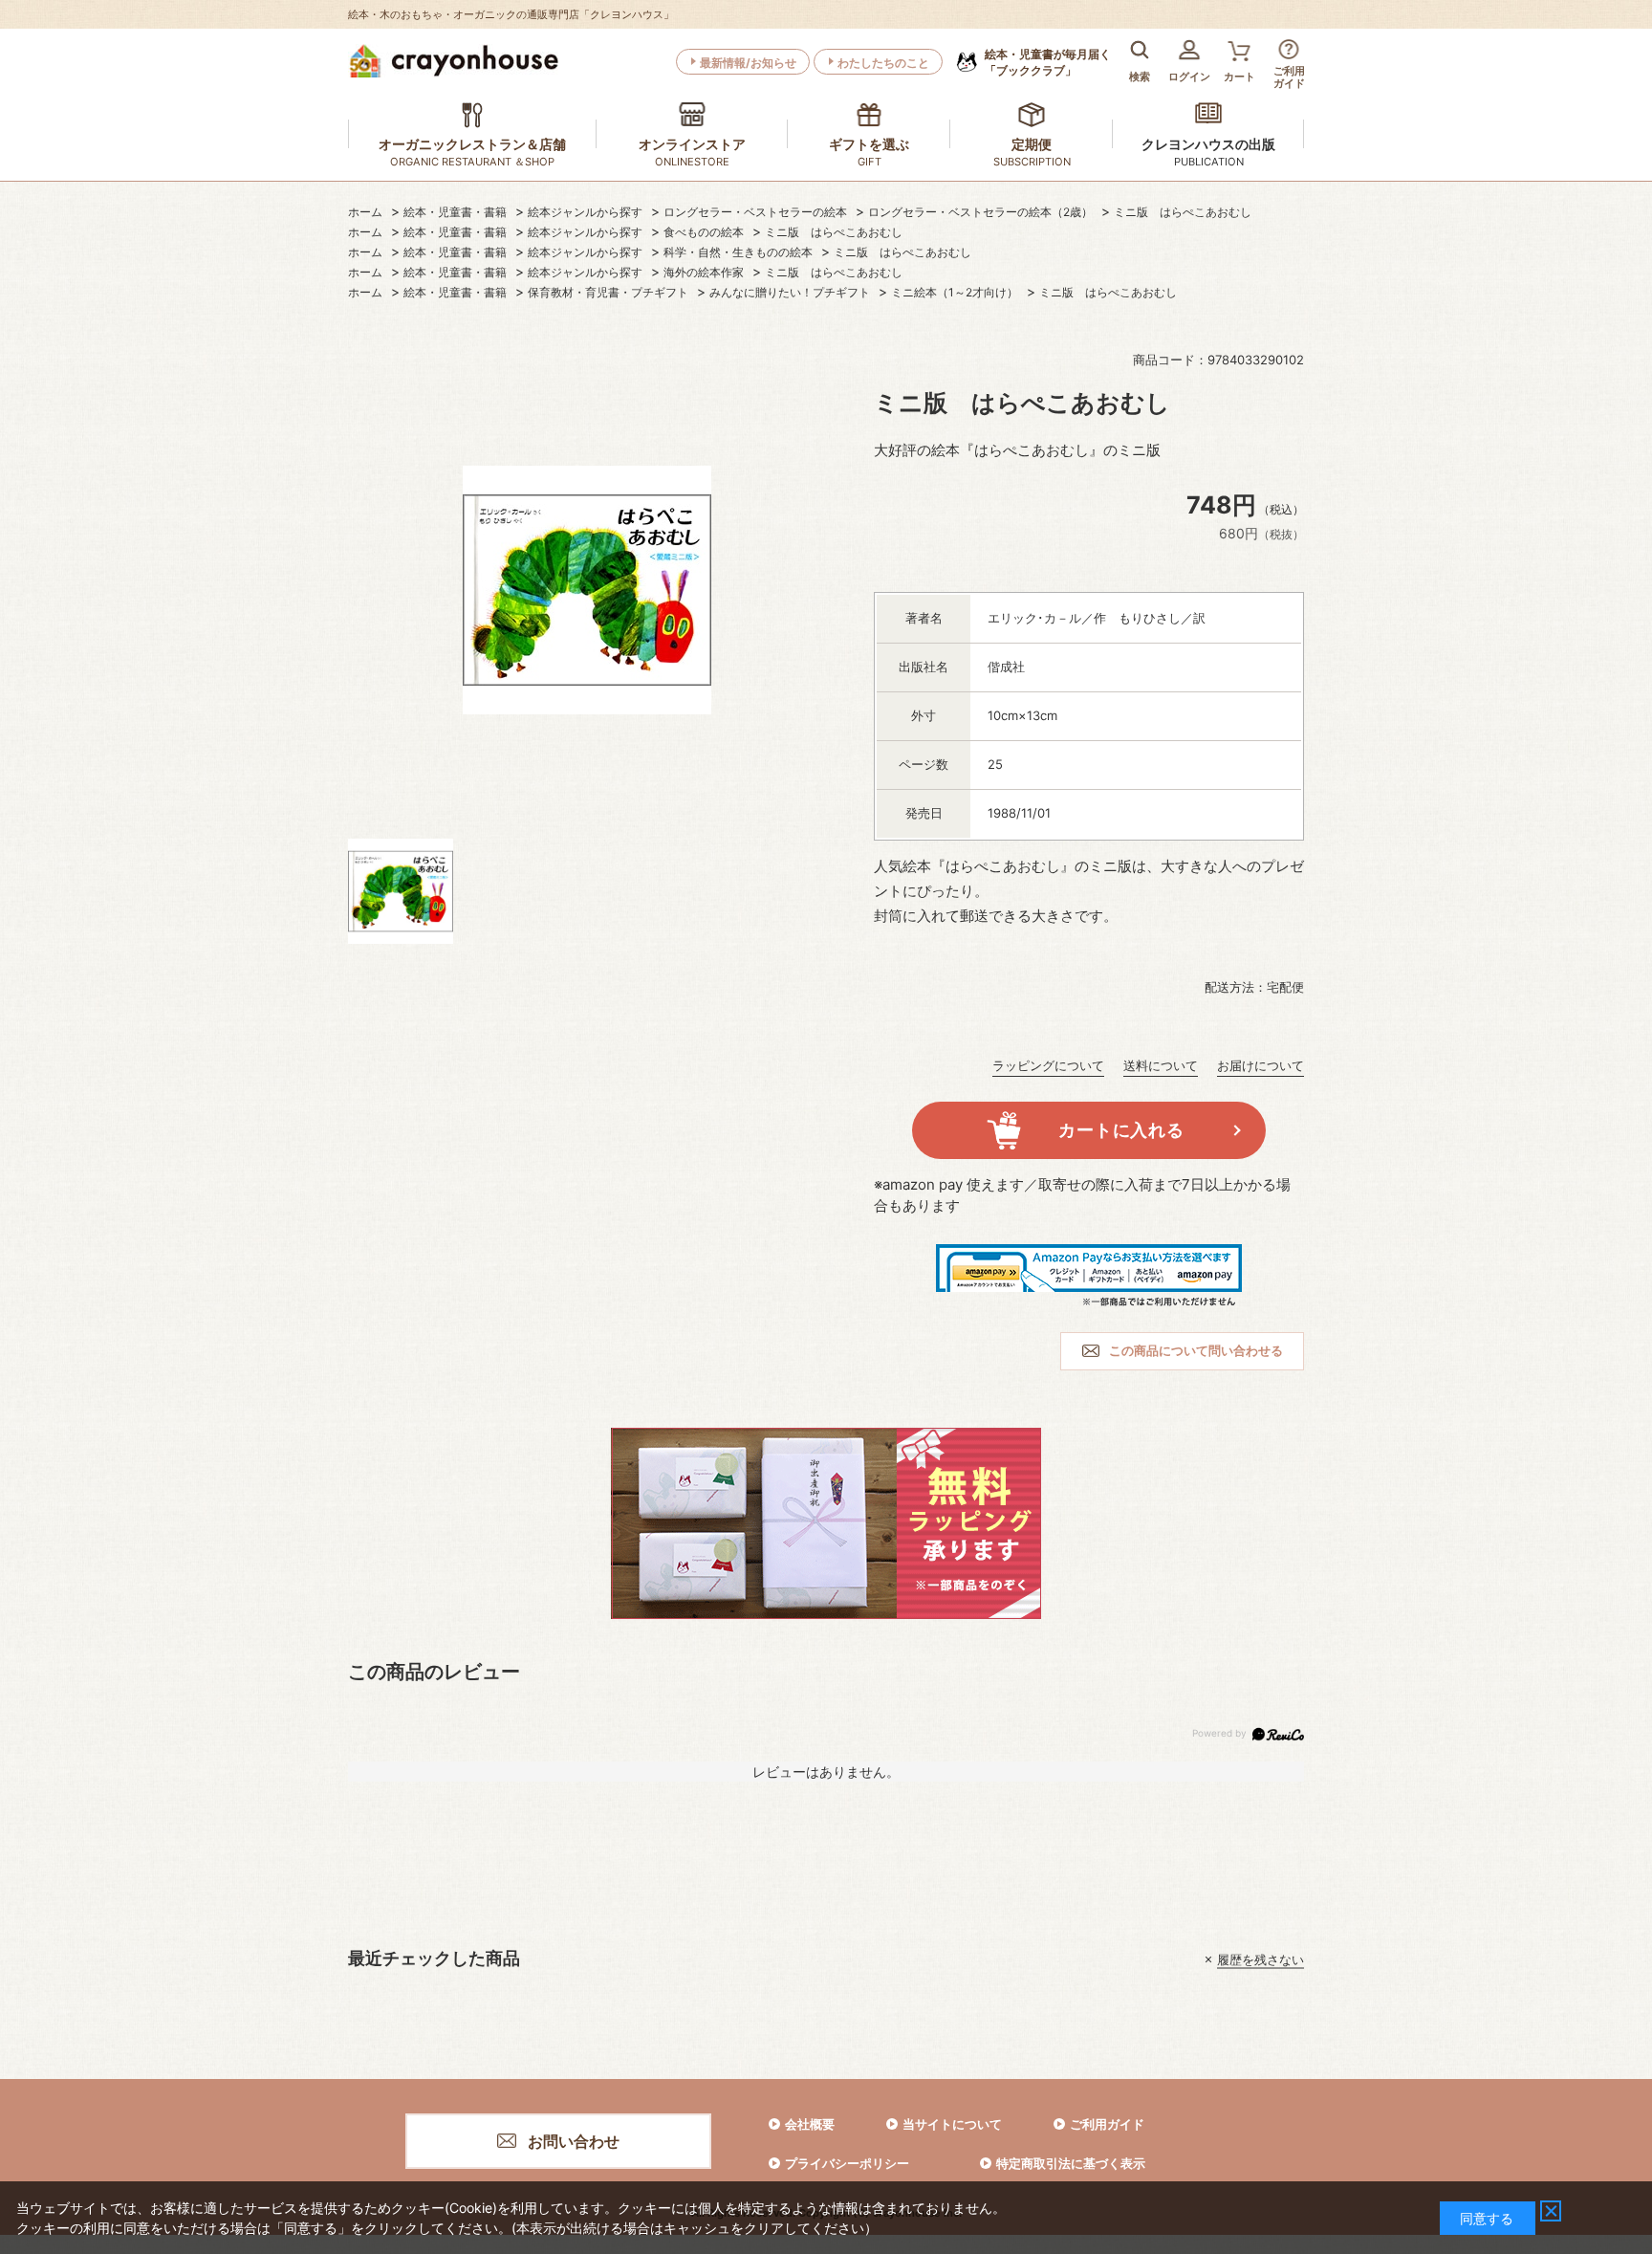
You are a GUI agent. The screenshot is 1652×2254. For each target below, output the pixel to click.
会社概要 (810, 2124)
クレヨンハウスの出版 (1208, 144)
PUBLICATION (1209, 162)
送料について (1161, 1065)
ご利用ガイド (1107, 2124)
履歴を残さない (1261, 1959)
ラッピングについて (1048, 1065)
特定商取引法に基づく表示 (1071, 2163)
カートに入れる (1121, 1130)
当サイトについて (952, 2124)
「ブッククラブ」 (1048, 62)
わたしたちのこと (883, 63)
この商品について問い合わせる (1196, 1350)
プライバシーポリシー (847, 2163)
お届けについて (1261, 1065)
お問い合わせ (574, 2141)
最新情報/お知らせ (748, 63)
